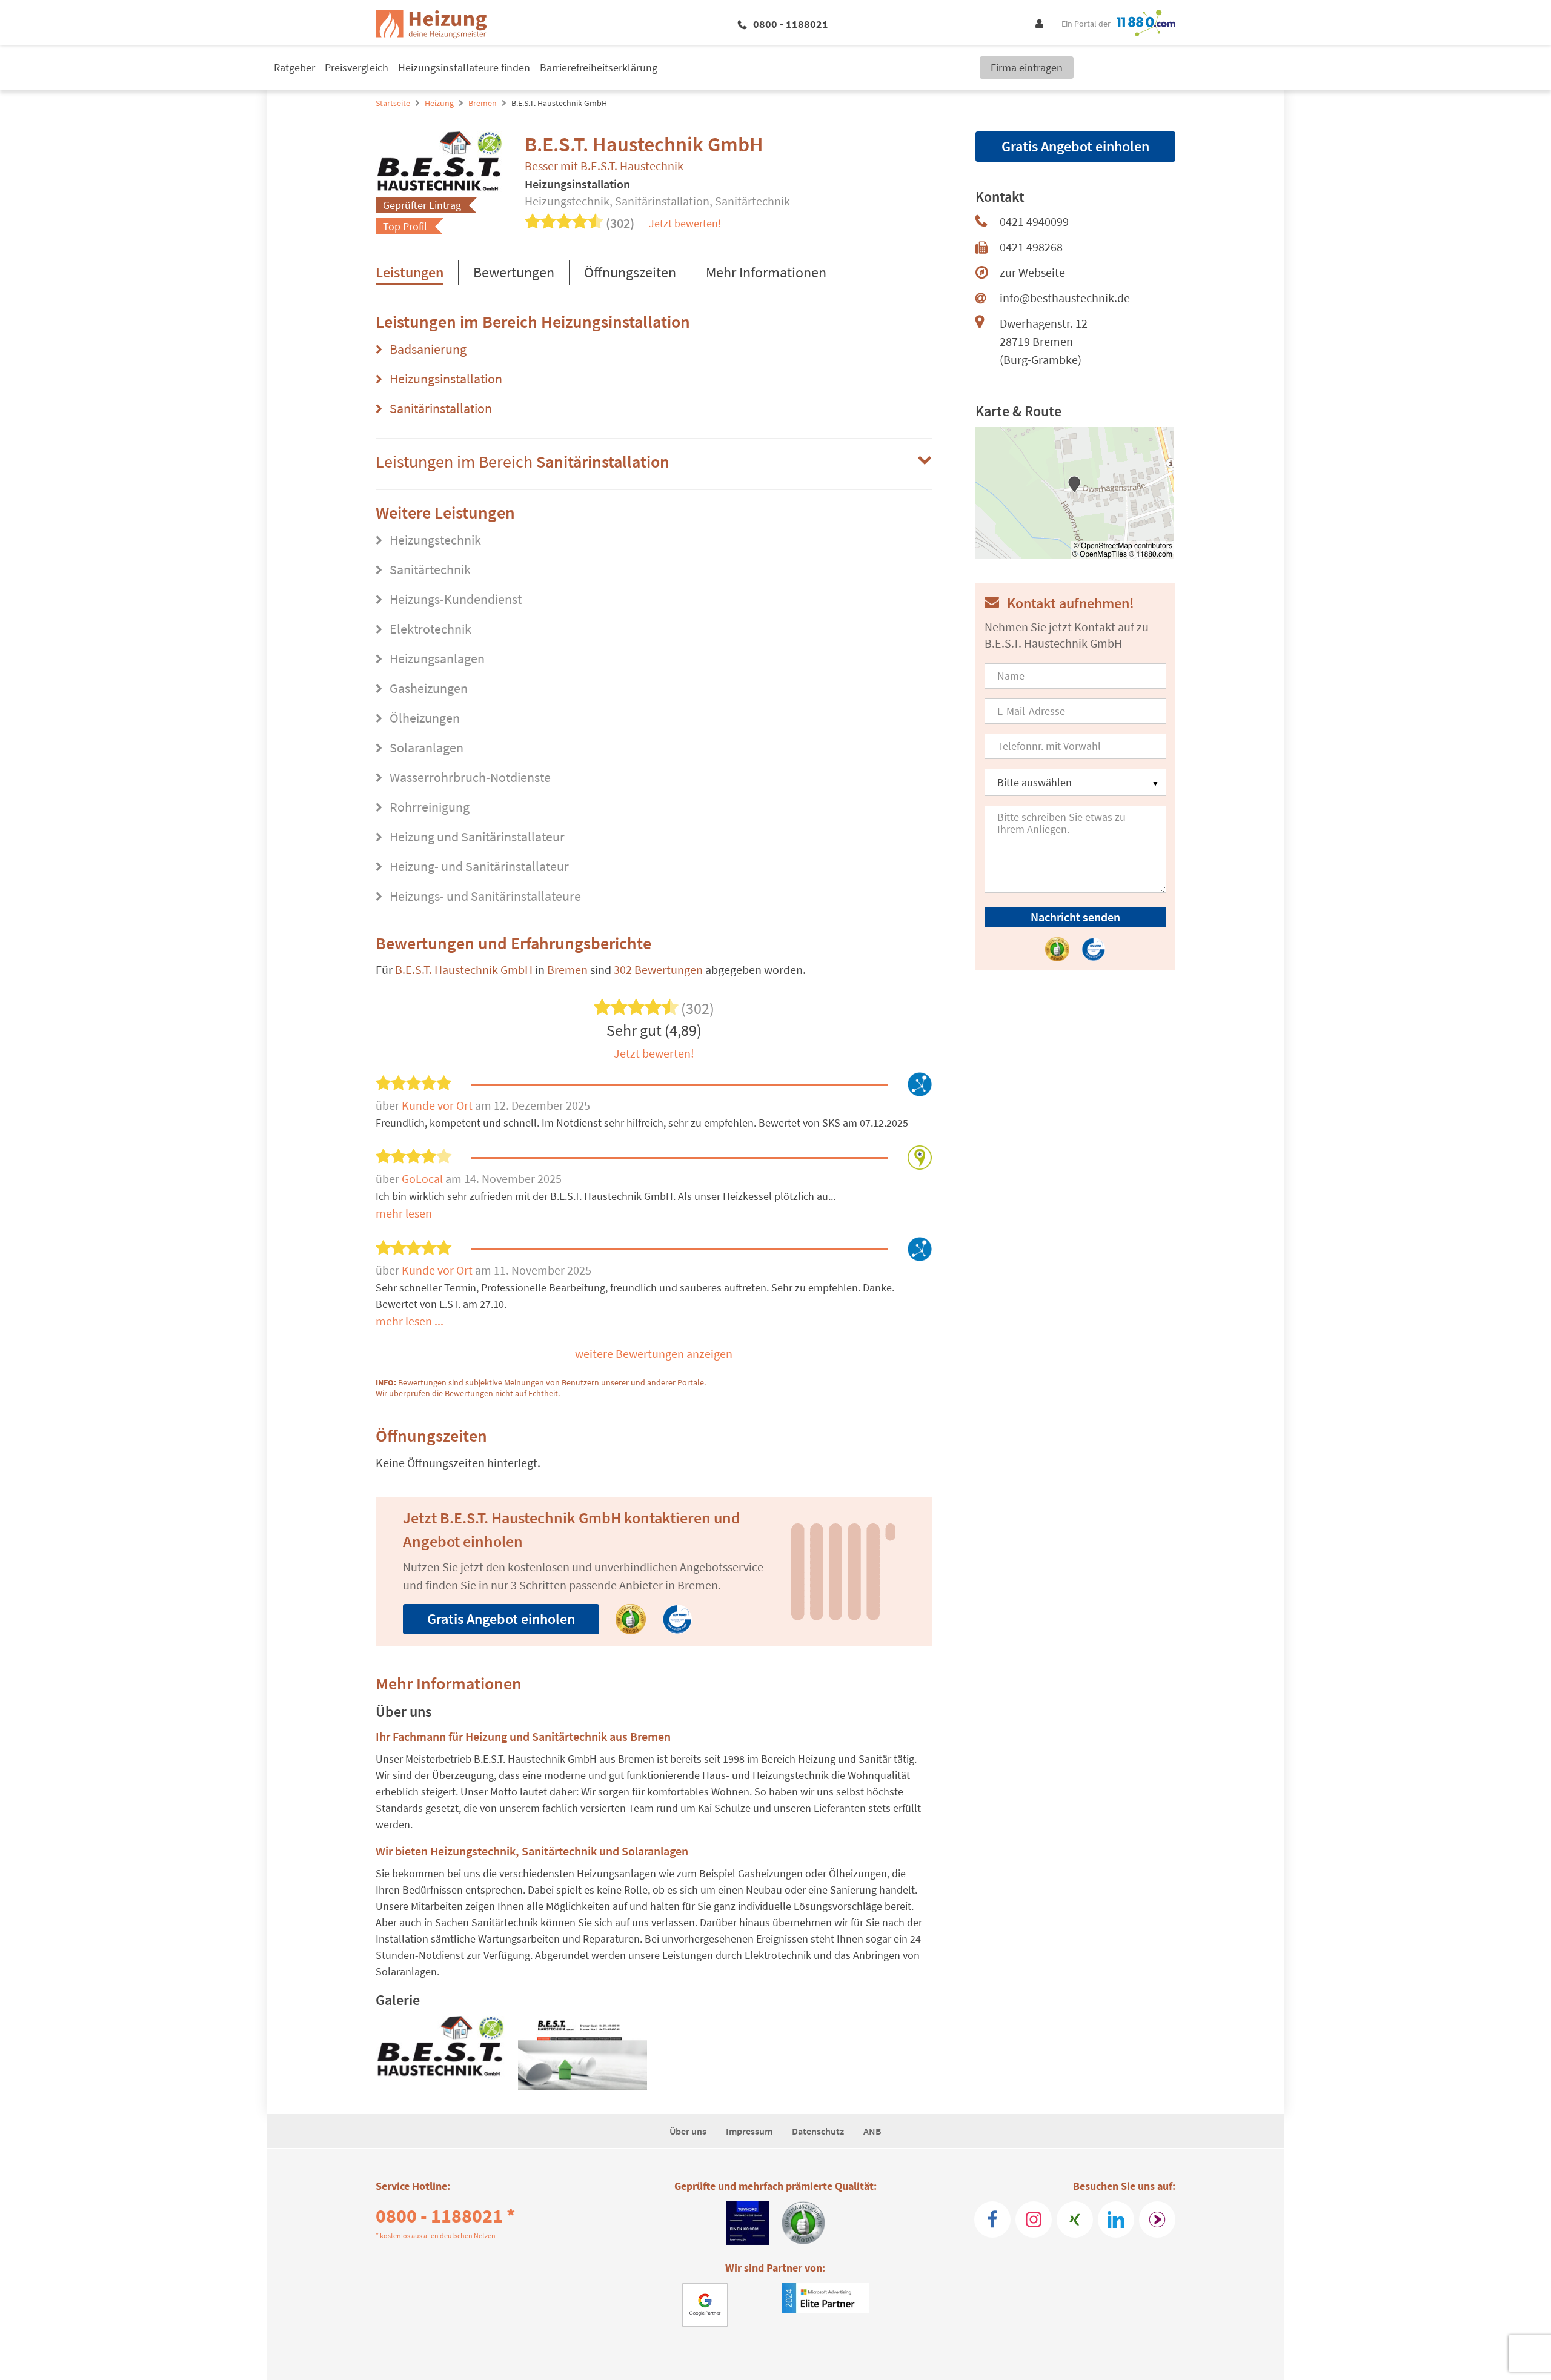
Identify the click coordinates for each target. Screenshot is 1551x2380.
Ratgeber (294, 68)
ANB (872, 2131)
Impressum (749, 2131)
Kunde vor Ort (438, 1105)
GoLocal (423, 1178)
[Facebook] (992, 2219)
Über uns (688, 2131)
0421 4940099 (1034, 221)
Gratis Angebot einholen (501, 1619)
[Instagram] (1034, 2219)
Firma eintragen (1027, 68)
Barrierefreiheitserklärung (599, 68)
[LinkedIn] (1116, 2219)
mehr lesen (404, 1213)
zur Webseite (1032, 272)
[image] (440, 2053)
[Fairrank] (1157, 2219)
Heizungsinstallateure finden (464, 68)
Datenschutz (818, 2131)
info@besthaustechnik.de (1065, 298)
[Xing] (1075, 2219)
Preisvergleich (357, 68)
